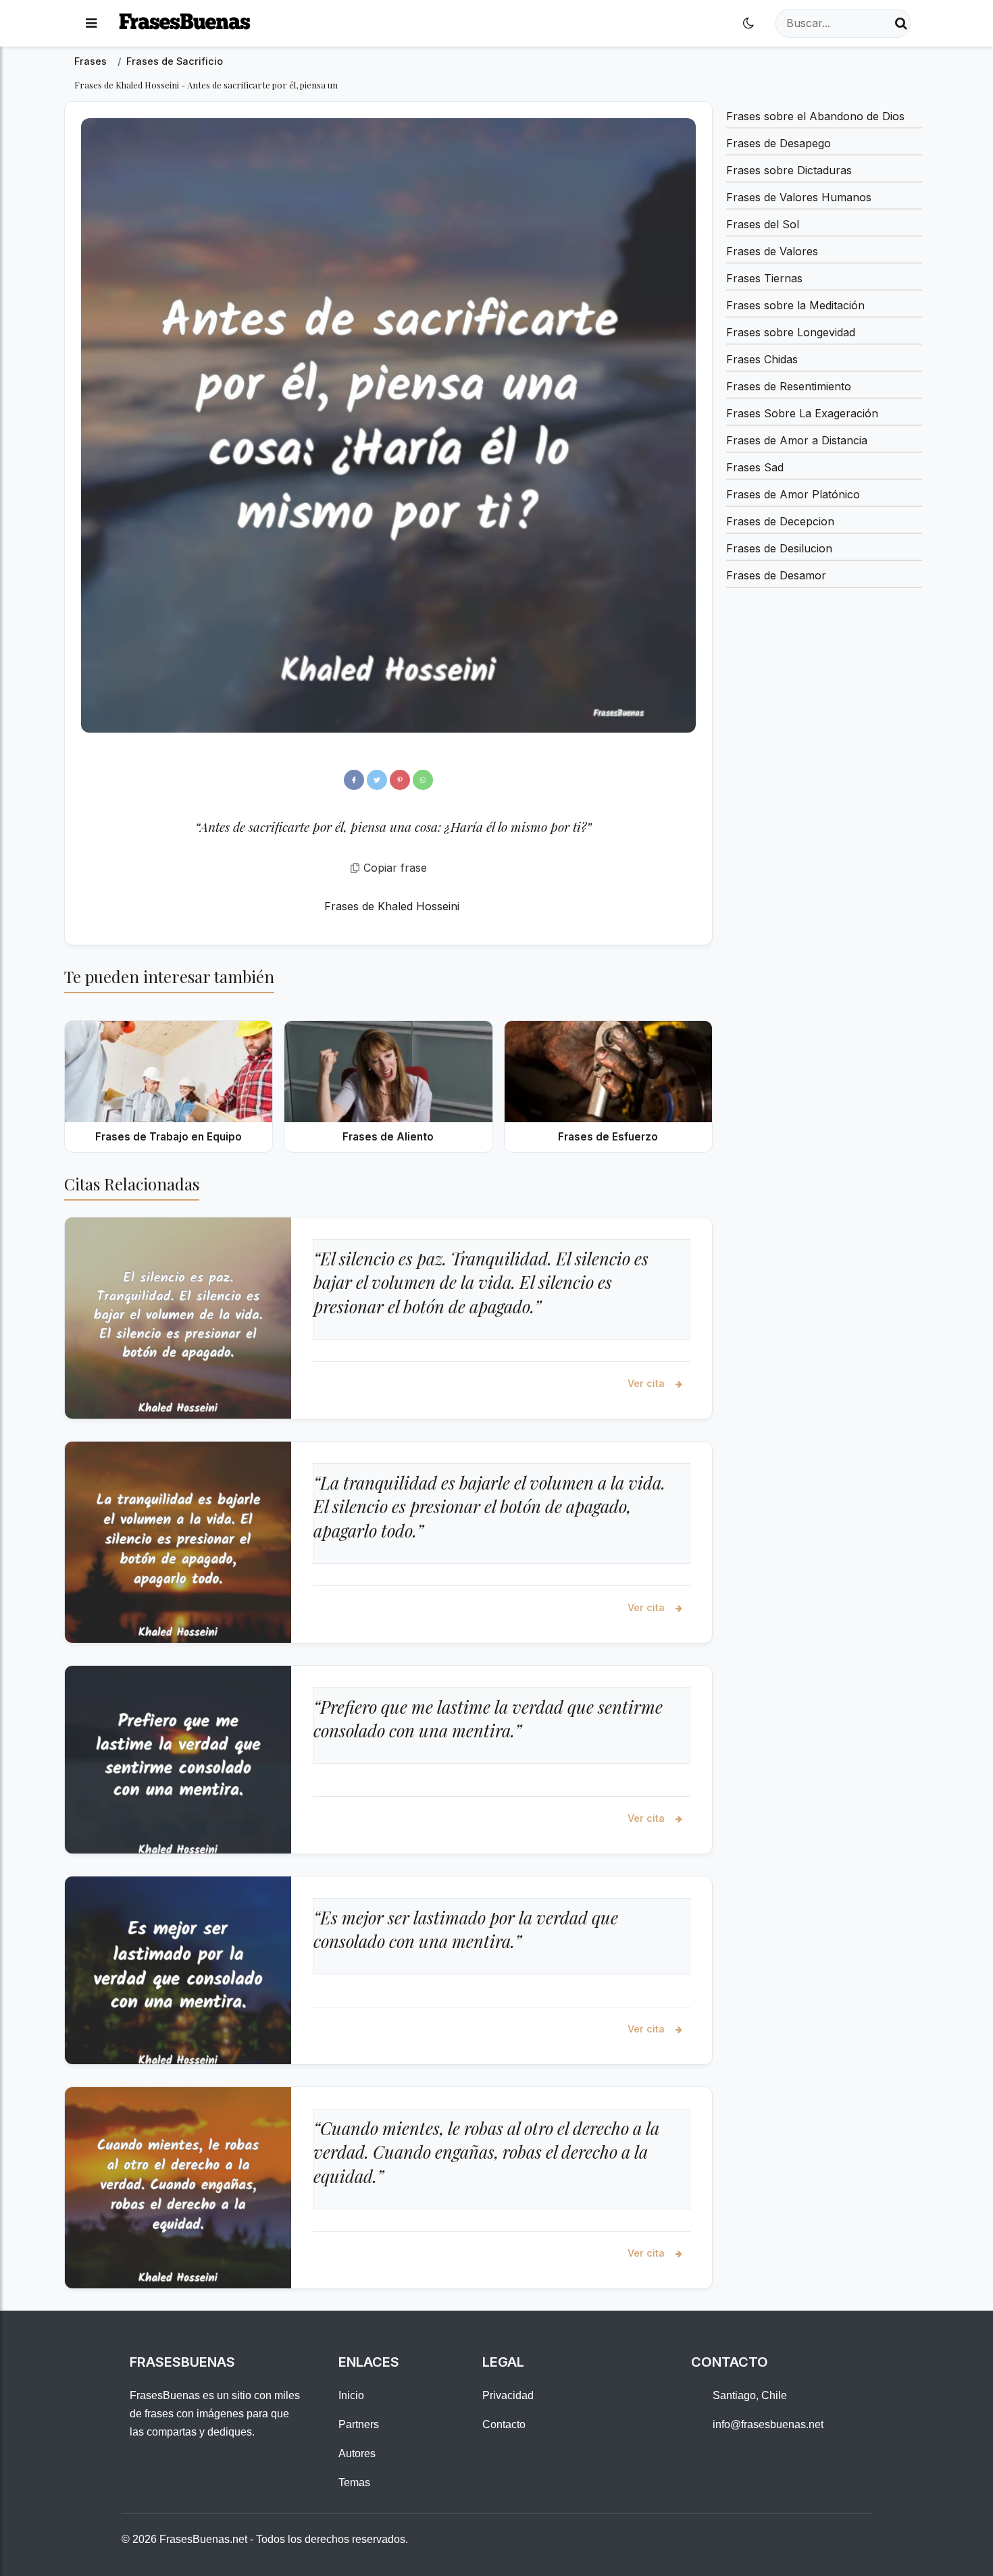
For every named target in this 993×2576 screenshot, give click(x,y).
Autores (357, 2453)
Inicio (351, 2395)
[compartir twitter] (377, 780)
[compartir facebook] (354, 780)
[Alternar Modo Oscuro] (748, 23)
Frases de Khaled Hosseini (392, 906)
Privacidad (508, 2395)
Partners (359, 2424)
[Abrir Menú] (91, 23)
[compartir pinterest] (400, 780)
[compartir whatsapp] (423, 780)
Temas (354, 2482)
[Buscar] (901, 23)
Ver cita (647, 1383)
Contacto (504, 2424)
